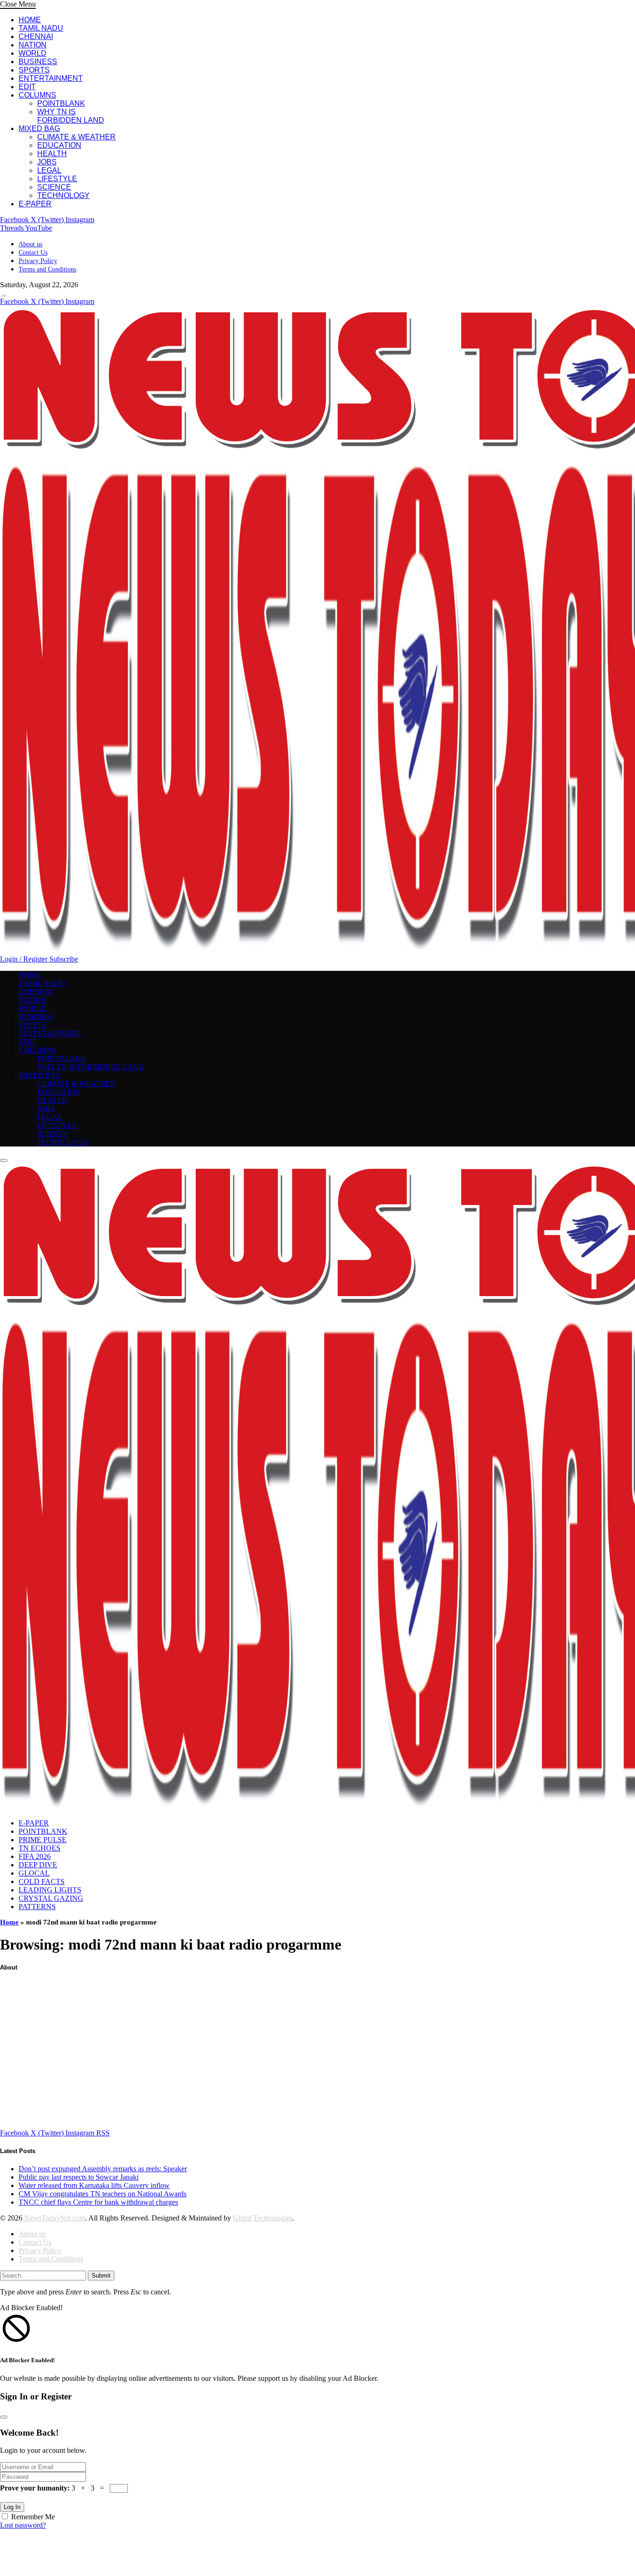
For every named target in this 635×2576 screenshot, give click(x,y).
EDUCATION (59, 145)
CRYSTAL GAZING (51, 1898)
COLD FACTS (42, 1881)
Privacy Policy (38, 261)
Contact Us (33, 253)
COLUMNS (37, 95)
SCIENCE (54, 187)
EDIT (27, 87)
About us (30, 244)
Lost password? (23, 2525)
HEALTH (52, 154)
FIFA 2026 (35, 1856)
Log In (12, 2507)
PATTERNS (37, 1907)
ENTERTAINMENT (51, 78)
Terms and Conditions (47, 269)
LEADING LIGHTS (50, 1890)
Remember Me (33, 2517)
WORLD (33, 53)
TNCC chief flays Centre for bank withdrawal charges (98, 2202)
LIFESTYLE (57, 179)
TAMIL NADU (41, 28)
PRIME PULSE (43, 1840)
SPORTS (34, 70)
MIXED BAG (39, 128)
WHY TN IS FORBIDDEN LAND (71, 116)
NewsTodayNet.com (55, 2218)
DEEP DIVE (38, 1865)
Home (9, 1922)
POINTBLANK (61, 103)
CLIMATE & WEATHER (76, 137)
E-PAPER (35, 204)
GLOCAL (34, 1873)
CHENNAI (36, 36)
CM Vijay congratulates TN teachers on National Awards (103, 2194)
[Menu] (4, 296)
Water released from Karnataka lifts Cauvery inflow (94, 2185)
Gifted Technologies (263, 2218)
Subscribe (64, 959)
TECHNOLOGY (63, 195)
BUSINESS (38, 62)
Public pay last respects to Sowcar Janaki (79, 2177)
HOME (30, 20)
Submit (101, 2276)
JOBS (47, 162)
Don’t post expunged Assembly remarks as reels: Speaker (103, 2169)
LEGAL (49, 170)
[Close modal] (4, 2417)
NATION (33, 45)
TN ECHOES (40, 1848)
